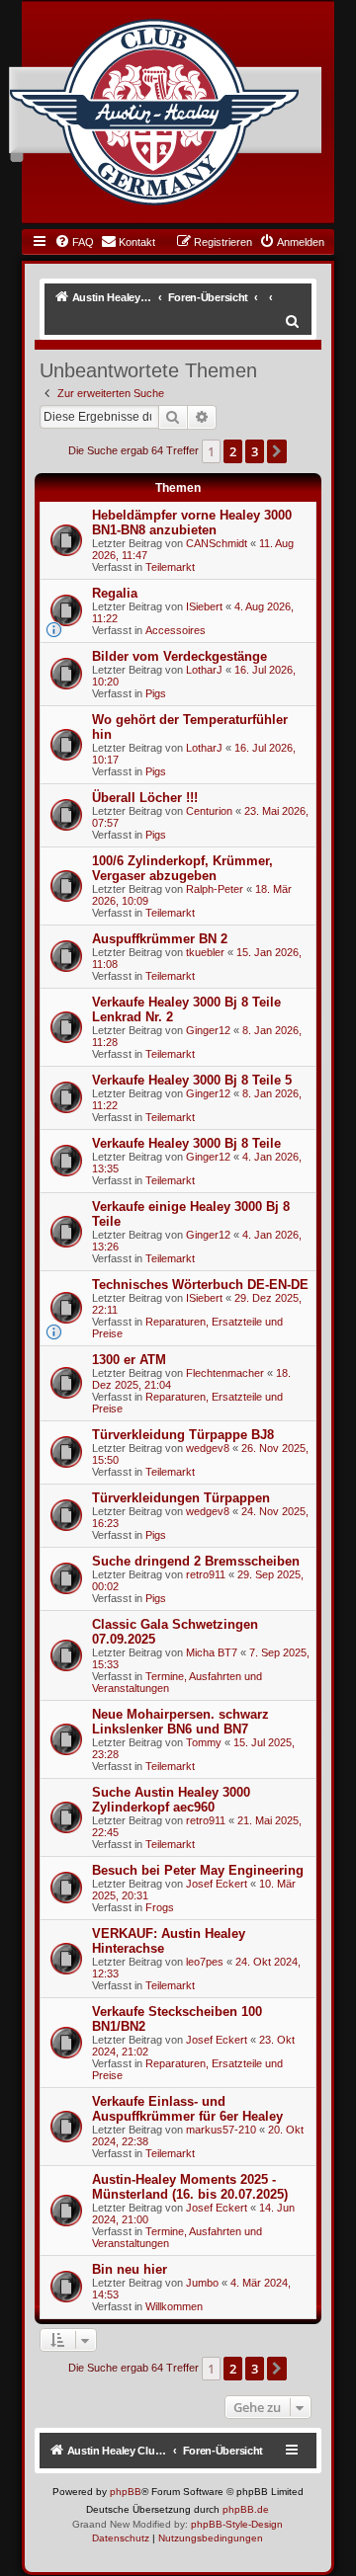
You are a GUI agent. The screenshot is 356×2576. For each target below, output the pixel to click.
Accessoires (176, 630)
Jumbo (202, 2283)
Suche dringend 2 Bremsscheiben (196, 1561)
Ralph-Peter (215, 889)
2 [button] (233, 451)
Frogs (160, 1907)
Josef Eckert (217, 1884)
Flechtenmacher (225, 1373)
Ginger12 (208, 1030)
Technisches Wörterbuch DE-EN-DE (200, 1285)
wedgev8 (208, 1448)
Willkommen (174, 2306)
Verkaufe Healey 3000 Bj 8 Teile (186, 1143)
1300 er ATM (129, 1360)
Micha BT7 (212, 1652)
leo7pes (205, 1962)
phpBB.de (246, 2509)
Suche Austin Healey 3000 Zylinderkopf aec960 (171, 1800)
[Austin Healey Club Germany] (154, 113)
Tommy (204, 1742)
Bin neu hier (130, 2269)
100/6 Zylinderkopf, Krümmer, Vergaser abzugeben (182, 868)
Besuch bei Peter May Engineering (198, 1870)
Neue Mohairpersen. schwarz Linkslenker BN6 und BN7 (180, 1722)
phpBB (126, 2492)
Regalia (115, 593)
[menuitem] (74, 242)
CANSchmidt (217, 543)
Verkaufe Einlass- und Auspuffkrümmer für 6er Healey (187, 2109)
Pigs (156, 693)
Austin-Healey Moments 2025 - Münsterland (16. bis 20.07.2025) (190, 2187)
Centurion (209, 811)
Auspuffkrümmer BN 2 (160, 939)
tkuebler (205, 952)
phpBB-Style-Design (237, 2524)
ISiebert (204, 606)
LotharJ (204, 670)
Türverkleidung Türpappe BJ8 (183, 1435)
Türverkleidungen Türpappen (181, 1498)
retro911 (206, 1574)
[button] (277, 451)
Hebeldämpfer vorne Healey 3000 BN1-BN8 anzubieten (192, 523)
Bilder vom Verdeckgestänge (179, 656)
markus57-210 (221, 2130)
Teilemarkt (170, 567)
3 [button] (255, 451)
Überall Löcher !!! (145, 798)
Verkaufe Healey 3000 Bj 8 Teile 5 (192, 1080)
